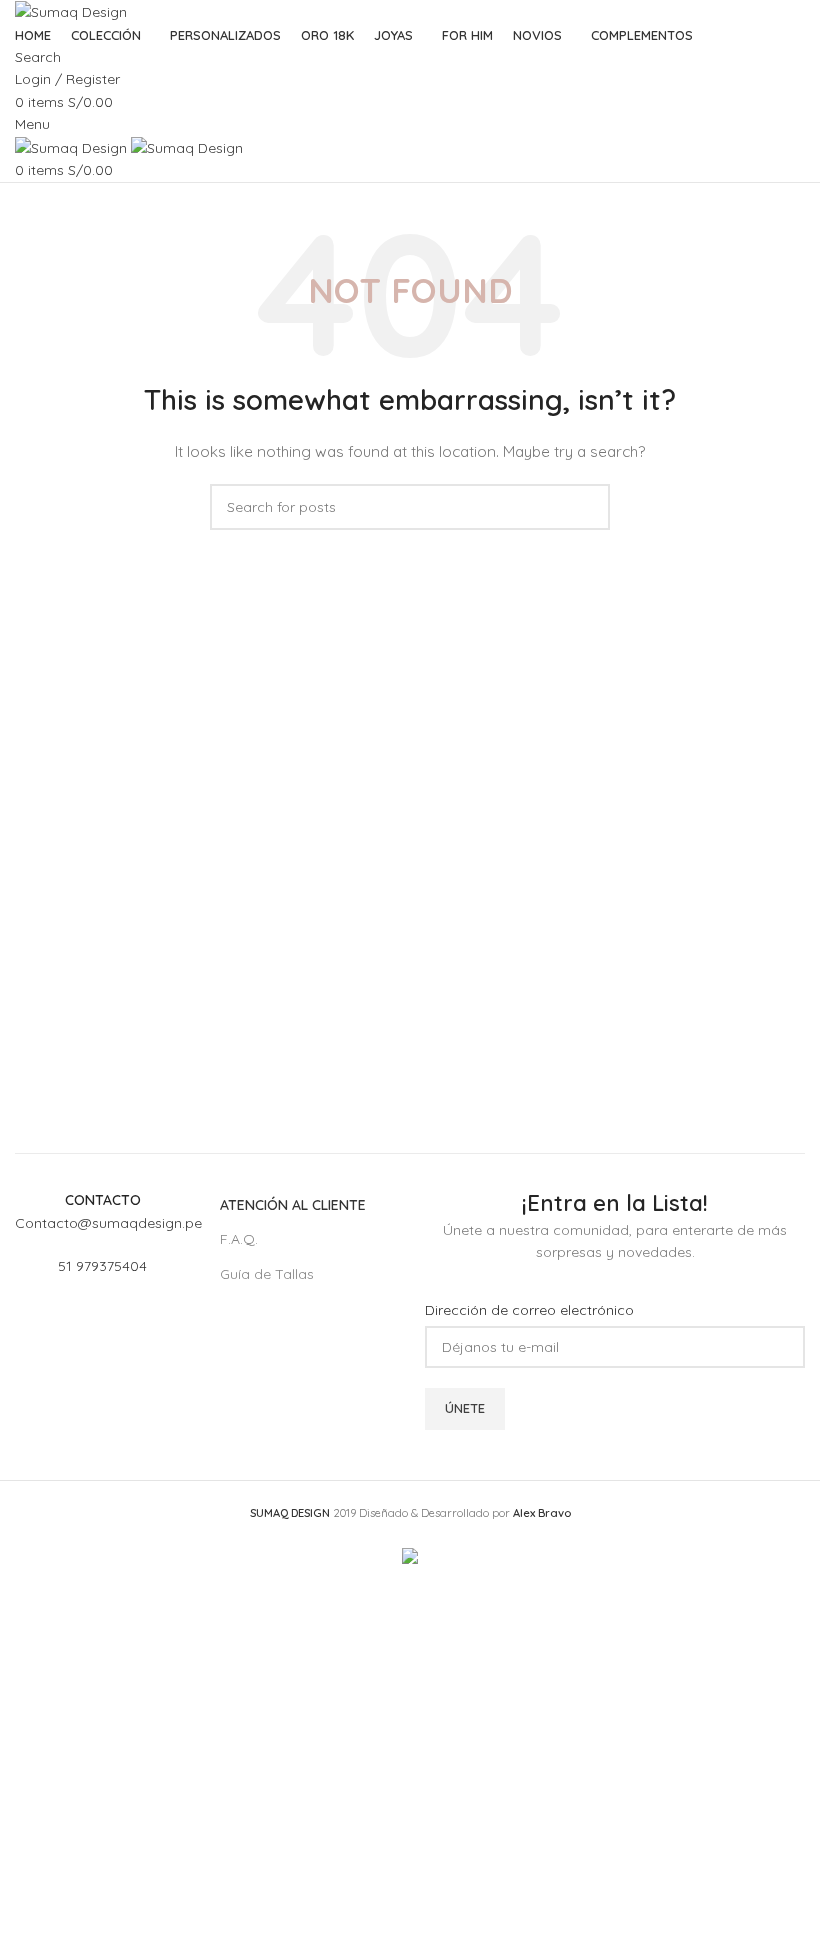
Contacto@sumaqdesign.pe (108, 1223)
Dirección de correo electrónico (529, 1310)
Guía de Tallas (267, 1274)
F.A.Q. (239, 1239)
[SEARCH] (587, 507)
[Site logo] (71, 11)
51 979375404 (102, 1266)
